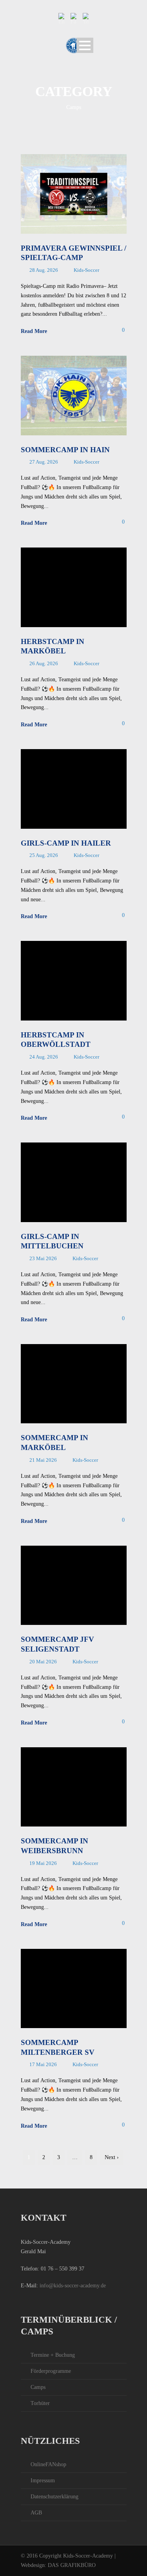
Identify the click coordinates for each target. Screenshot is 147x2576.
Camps (38, 2387)
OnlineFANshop (48, 2464)
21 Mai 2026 (43, 1460)
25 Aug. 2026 (44, 855)
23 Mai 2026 (43, 1258)
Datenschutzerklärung (54, 2497)
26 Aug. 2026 (44, 663)
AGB (36, 2513)
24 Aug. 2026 (44, 1057)
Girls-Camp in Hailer (66, 843)
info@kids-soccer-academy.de (73, 2286)
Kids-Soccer (86, 270)
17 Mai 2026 (43, 2064)
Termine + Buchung (53, 2355)
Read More (34, 331)
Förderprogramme (51, 2371)
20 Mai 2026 (43, 1662)
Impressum (43, 2480)
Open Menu (85, 45)
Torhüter (40, 2403)
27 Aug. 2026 (44, 462)
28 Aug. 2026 (44, 270)
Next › (112, 2157)
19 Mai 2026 (43, 1863)
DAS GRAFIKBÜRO (72, 2565)
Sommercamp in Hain (65, 450)
